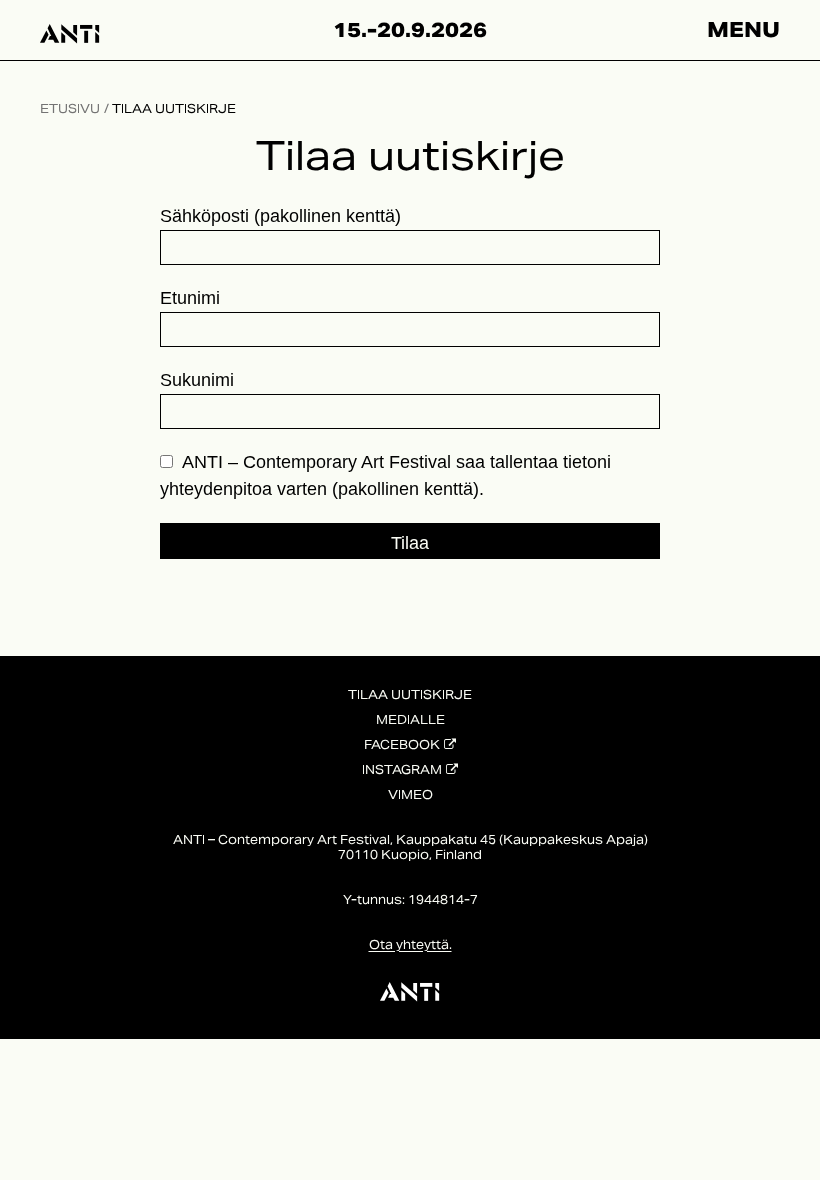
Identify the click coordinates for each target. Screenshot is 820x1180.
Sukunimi (197, 380)
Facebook (402, 744)
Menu (743, 30)
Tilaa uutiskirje (174, 108)
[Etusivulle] (70, 29)
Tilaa (410, 543)
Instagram (402, 769)
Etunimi (190, 298)
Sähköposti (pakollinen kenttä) (280, 216)
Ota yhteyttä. (410, 944)
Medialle (410, 719)
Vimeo (410, 794)
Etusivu (70, 108)
